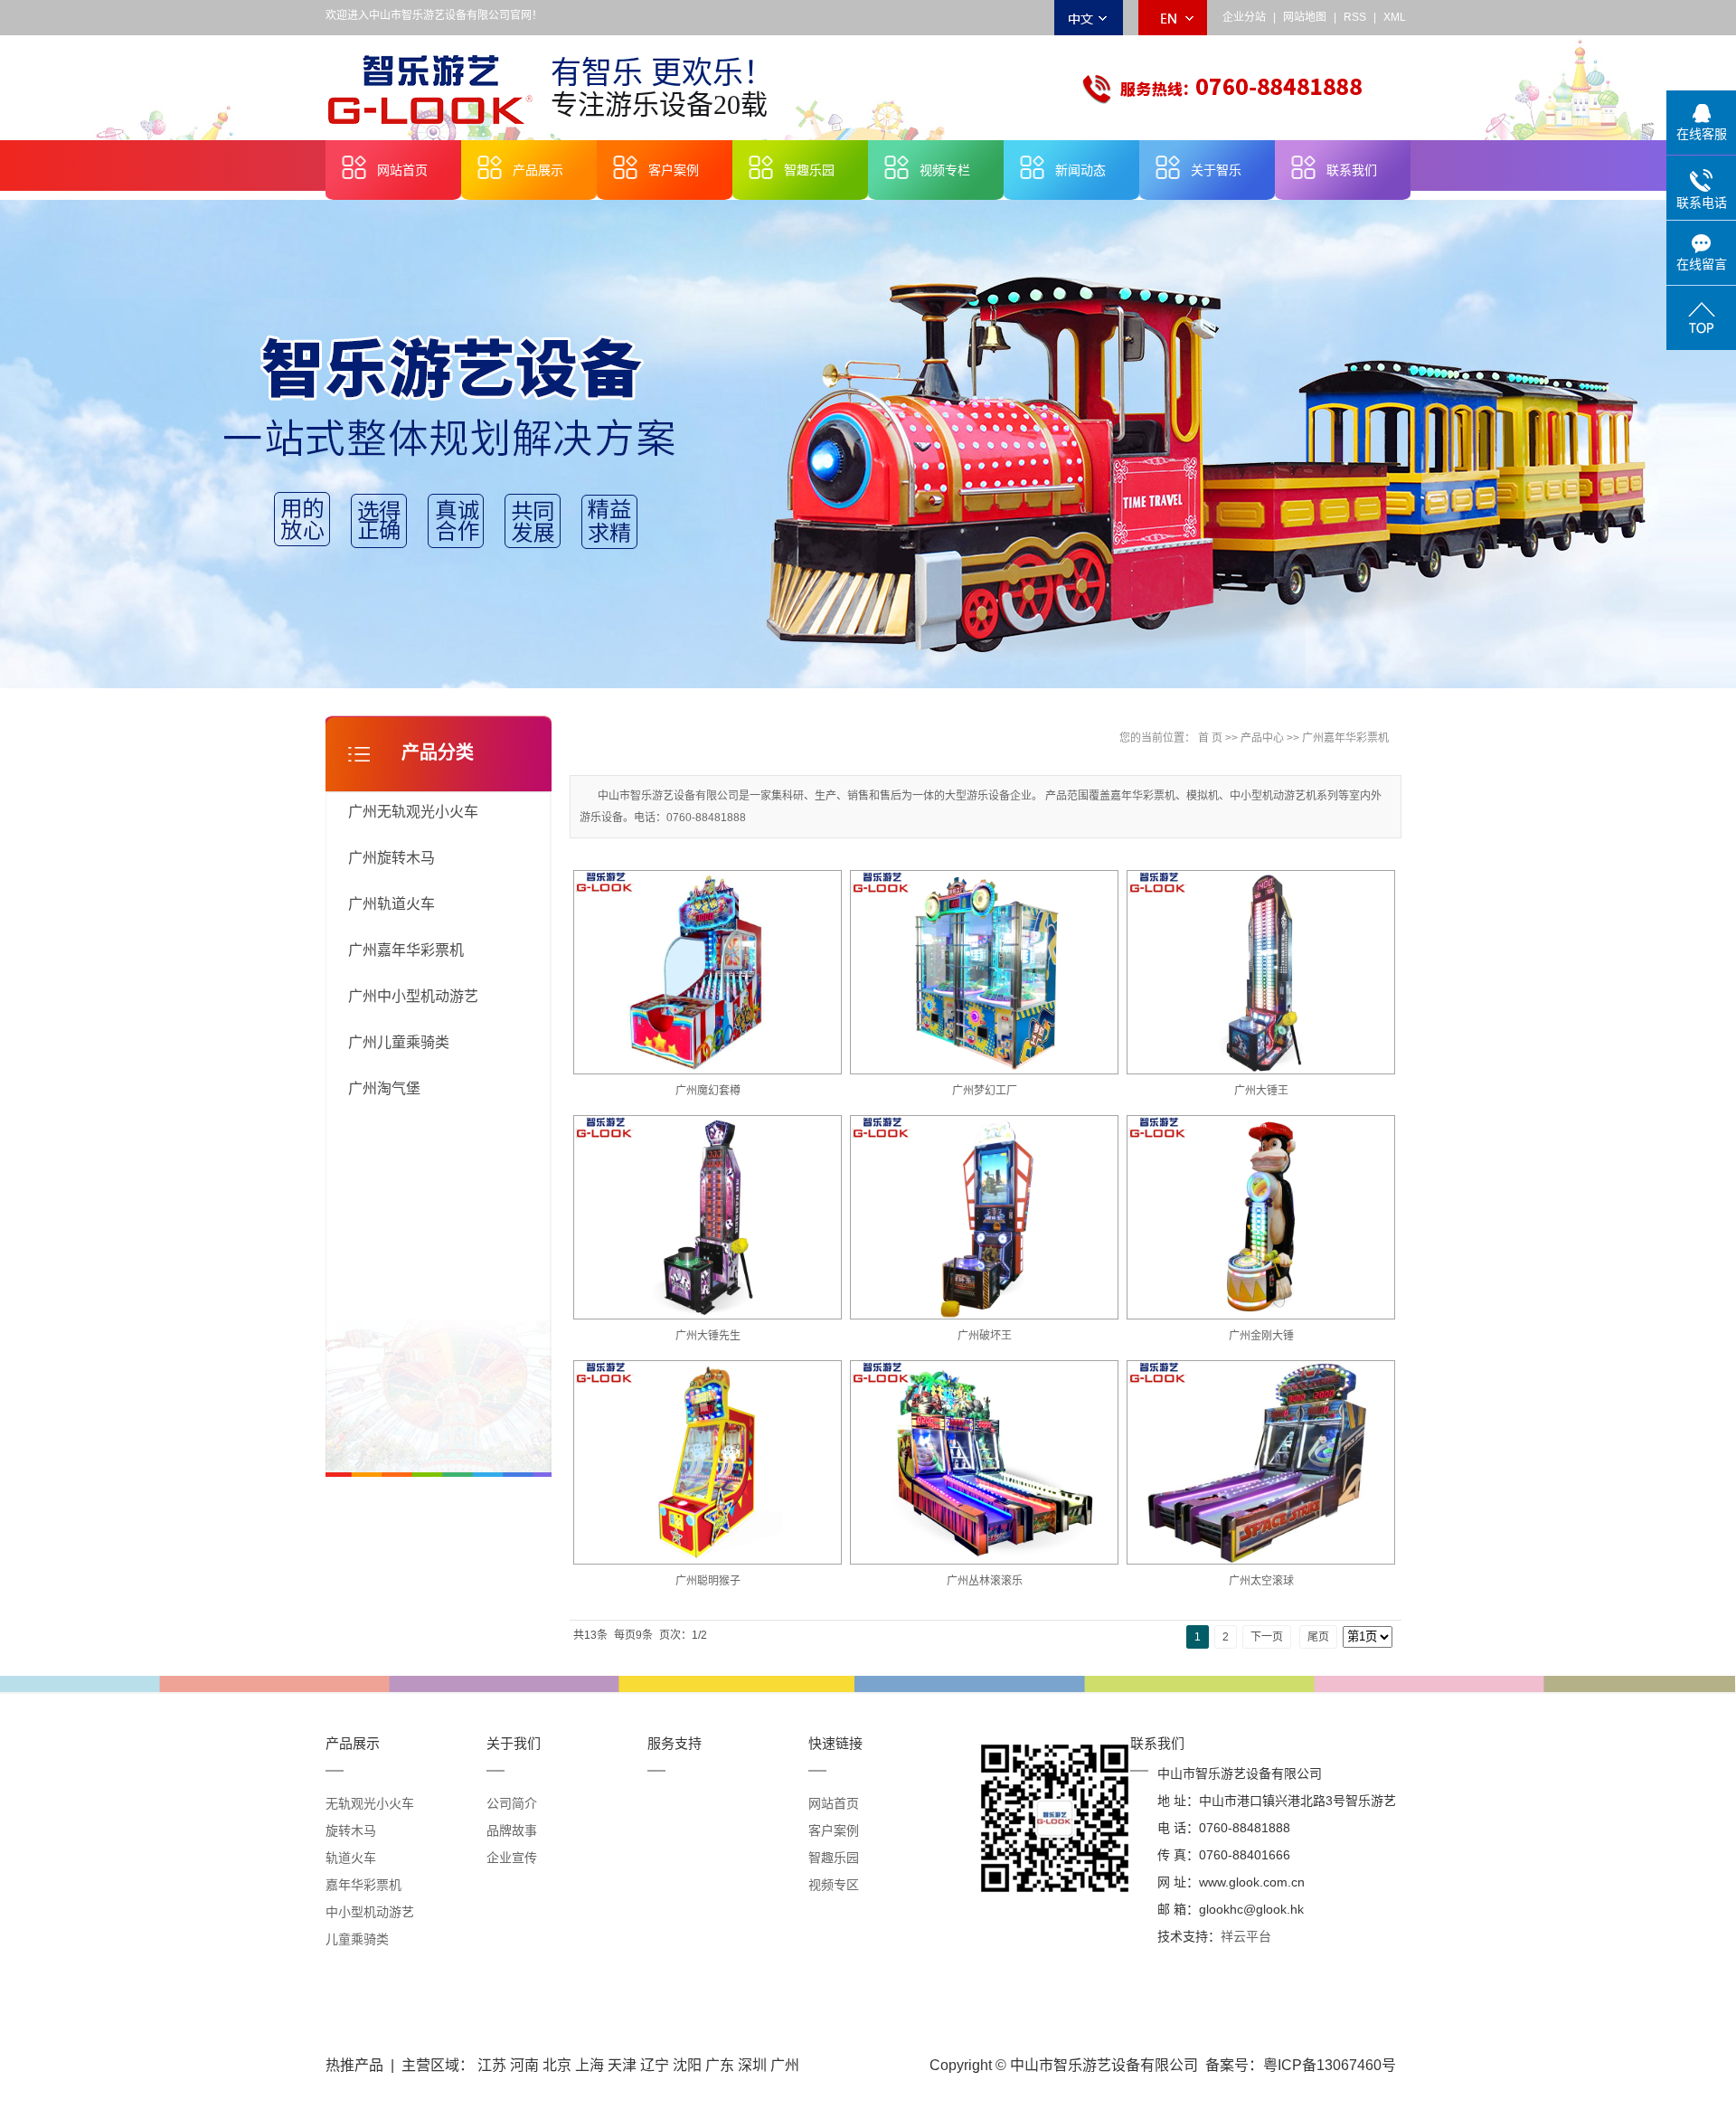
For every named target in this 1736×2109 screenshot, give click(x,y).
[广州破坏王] (985, 1218)
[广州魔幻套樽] (708, 973)
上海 (590, 2065)
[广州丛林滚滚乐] (985, 1463)
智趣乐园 (809, 170)
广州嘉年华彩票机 (406, 950)
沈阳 (687, 2065)
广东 (720, 2065)
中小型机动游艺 (370, 1912)
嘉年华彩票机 (363, 1885)
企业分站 (1244, 17)
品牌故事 (512, 1830)
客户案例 (674, 170)
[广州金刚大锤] (1261, 1218)
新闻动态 (1080, 170)
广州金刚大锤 (1261, 1336)
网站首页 (402, 170)
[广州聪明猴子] (708, 1463)
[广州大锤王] (1261, 973)
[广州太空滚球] (1261, 1463)
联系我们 (1352, 170)
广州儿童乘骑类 (399, 1042)
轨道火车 (351, 1858)
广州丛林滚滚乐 (985, 1581)
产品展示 (538, 170)
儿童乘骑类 (357, 1939)
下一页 (1267, 1637)
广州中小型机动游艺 (413, 996)
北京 (557, 2065)
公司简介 (512, 1803)
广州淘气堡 (384, 1088)
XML (1395, 17)
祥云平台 (1246, 1936)
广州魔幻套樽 (708, 1091)
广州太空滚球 (1261, 1581)
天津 (622, 2065)
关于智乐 (1216, 170)
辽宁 (655, 2065)
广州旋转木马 (392, 858)
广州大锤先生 (708, 1336)
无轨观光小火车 (370, 1803)
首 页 (1210, 738)
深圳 (752, 2065)
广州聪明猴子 (708, 1581)
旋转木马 (351, 1830)
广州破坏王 (985, 1336)
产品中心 (1262, 738)
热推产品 (354, 2065)
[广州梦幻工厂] (985, 973)
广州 (785, 2065)
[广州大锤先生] (708, 1218)
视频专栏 (945, 170)
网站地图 (1305, 17)
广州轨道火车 (392, 904)
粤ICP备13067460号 (1330, 2065)
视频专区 (834, 1885)
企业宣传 (512, 1858)
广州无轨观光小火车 (413, 812)
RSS (1355, 17)
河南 (524, 2065)
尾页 (1318, 1637)
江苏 (492, 2065)
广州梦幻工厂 (985, 1091)
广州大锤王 (1261, 1091)
